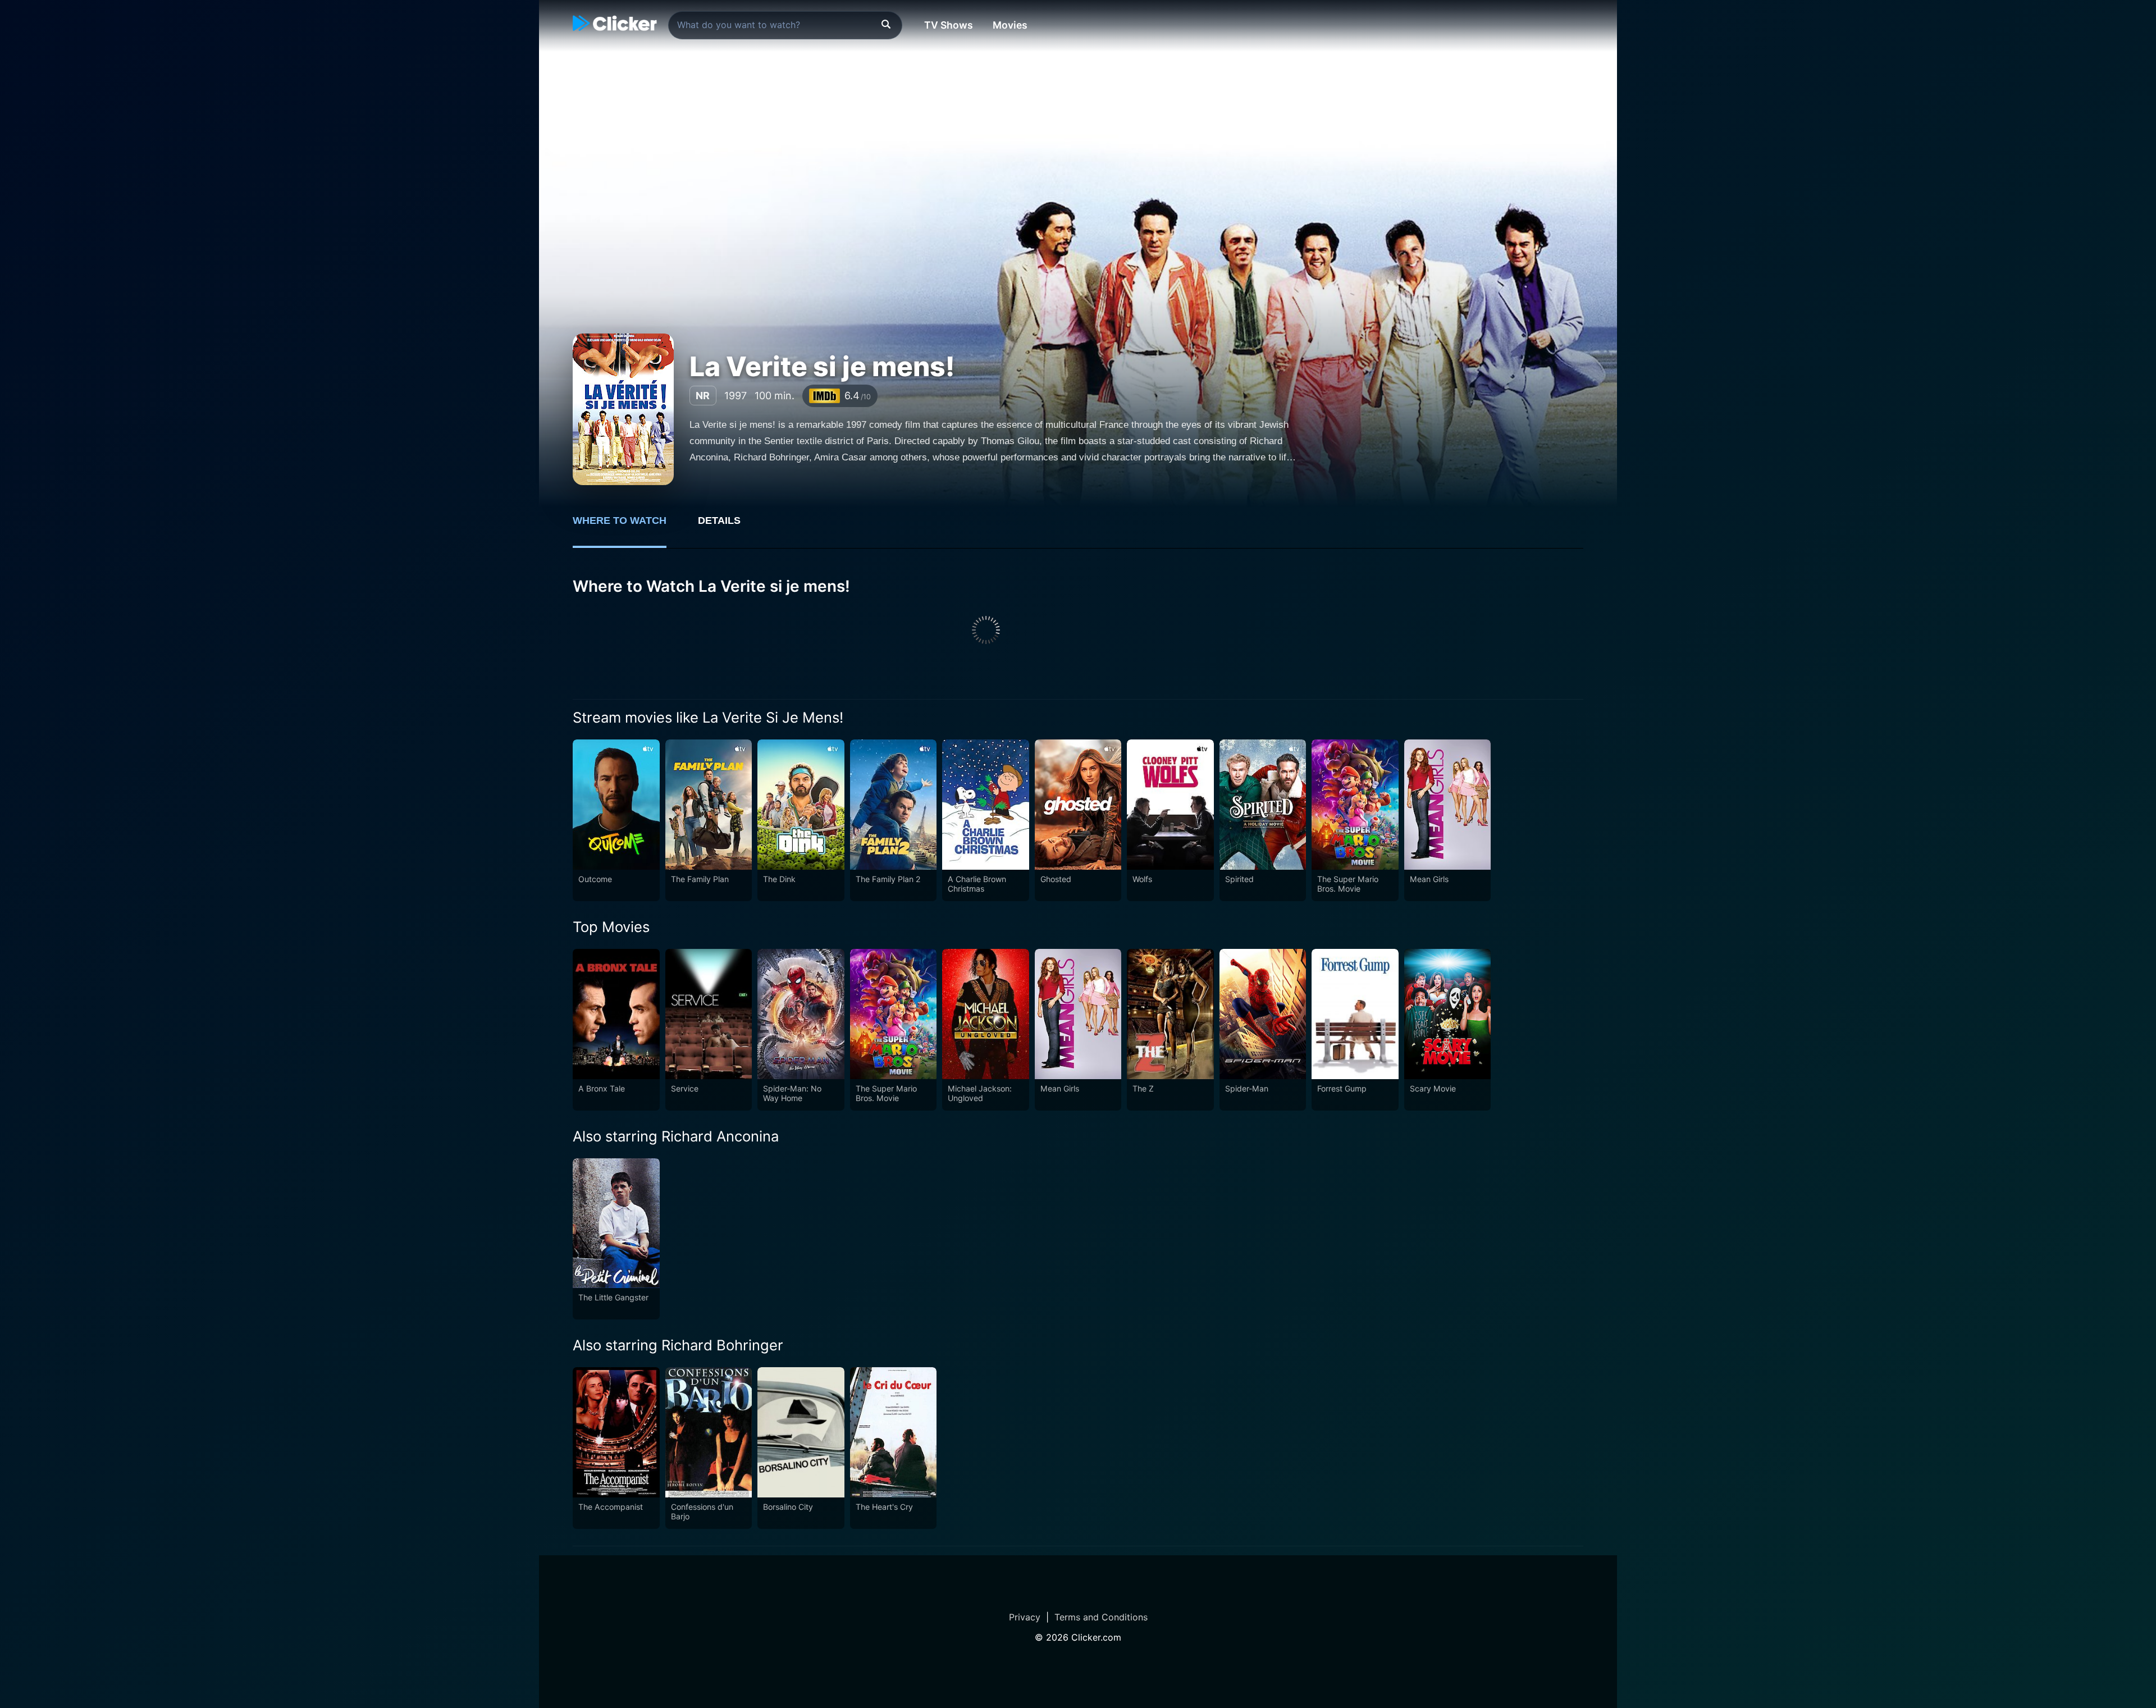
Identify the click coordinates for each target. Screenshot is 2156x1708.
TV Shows (949, 25)
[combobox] (785, 25)
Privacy (1025, 1617)
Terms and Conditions (1101, 1617)
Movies (1010, 25)
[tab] (627, 527)
